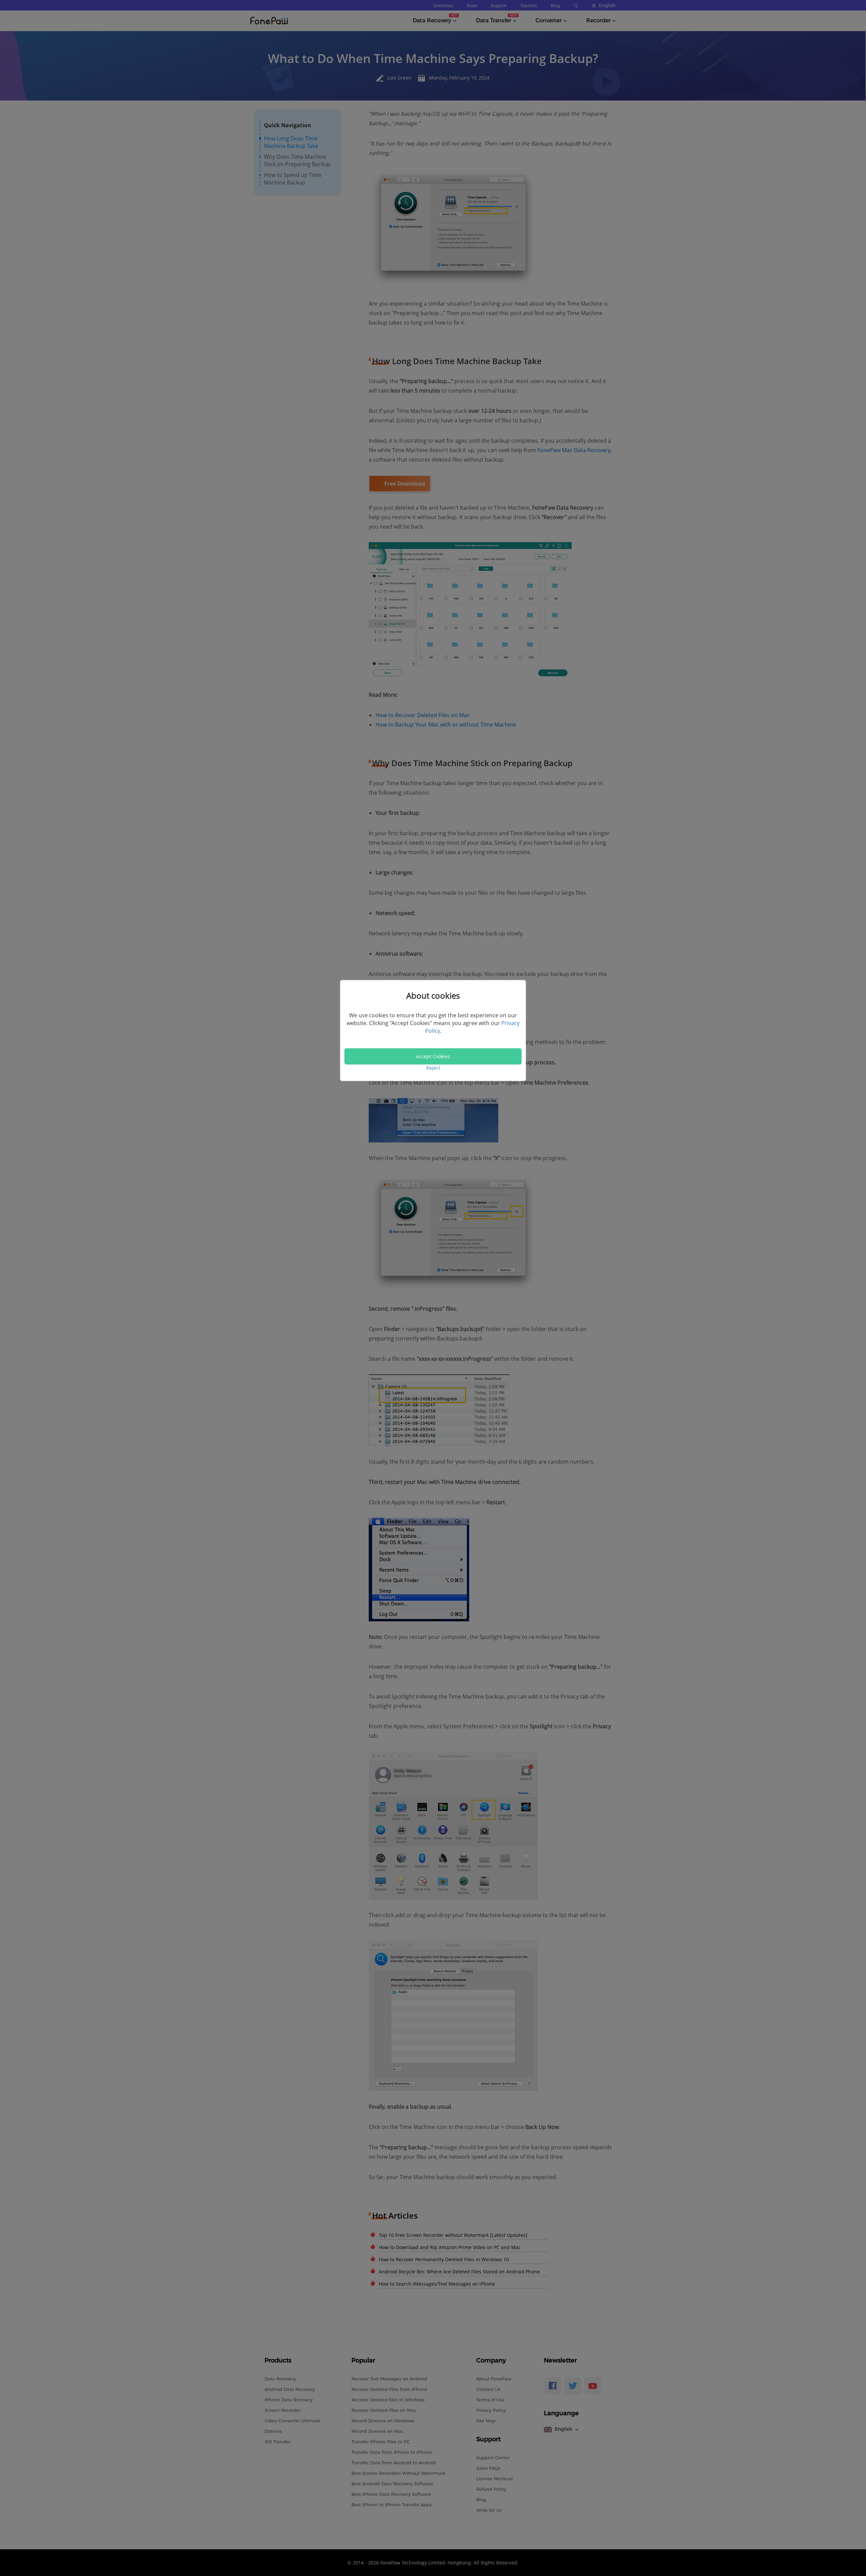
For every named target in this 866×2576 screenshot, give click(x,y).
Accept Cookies (433, 1056)
